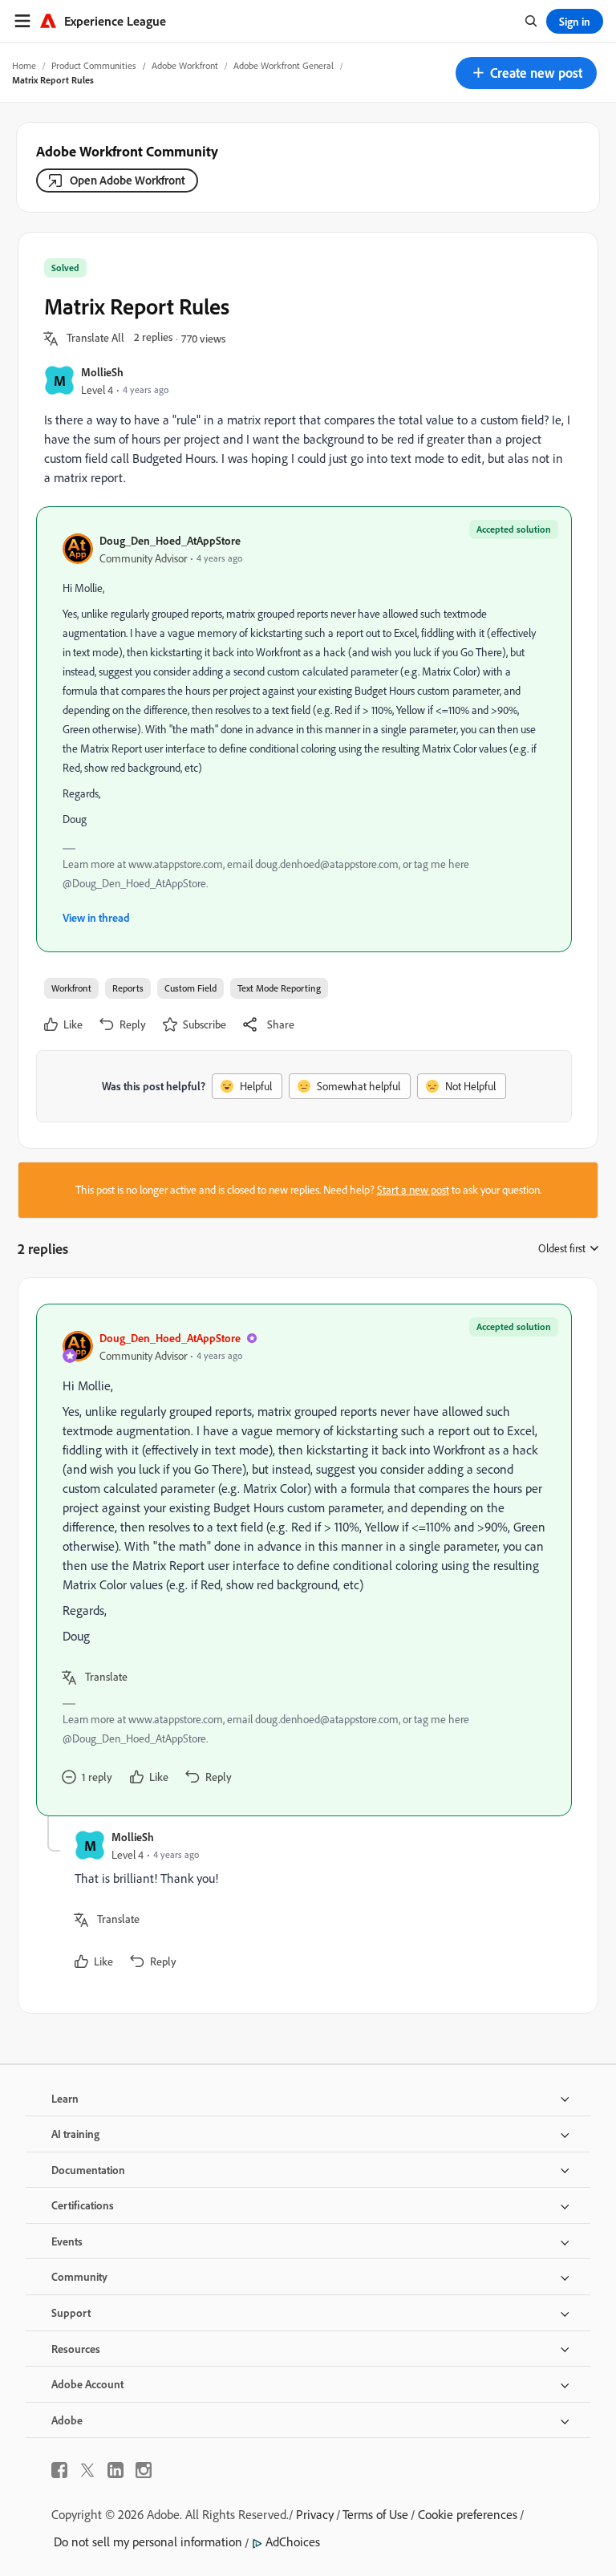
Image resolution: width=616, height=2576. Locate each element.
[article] (304, 1560)
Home (24, 65)
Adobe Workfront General (284, 65)
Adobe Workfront (185, 65)
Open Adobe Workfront (128, 180)
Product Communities (94, 65)
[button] (526, 73)
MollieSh (102, 372)
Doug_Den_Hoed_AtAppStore (170, 540)
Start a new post (413, 1190)
